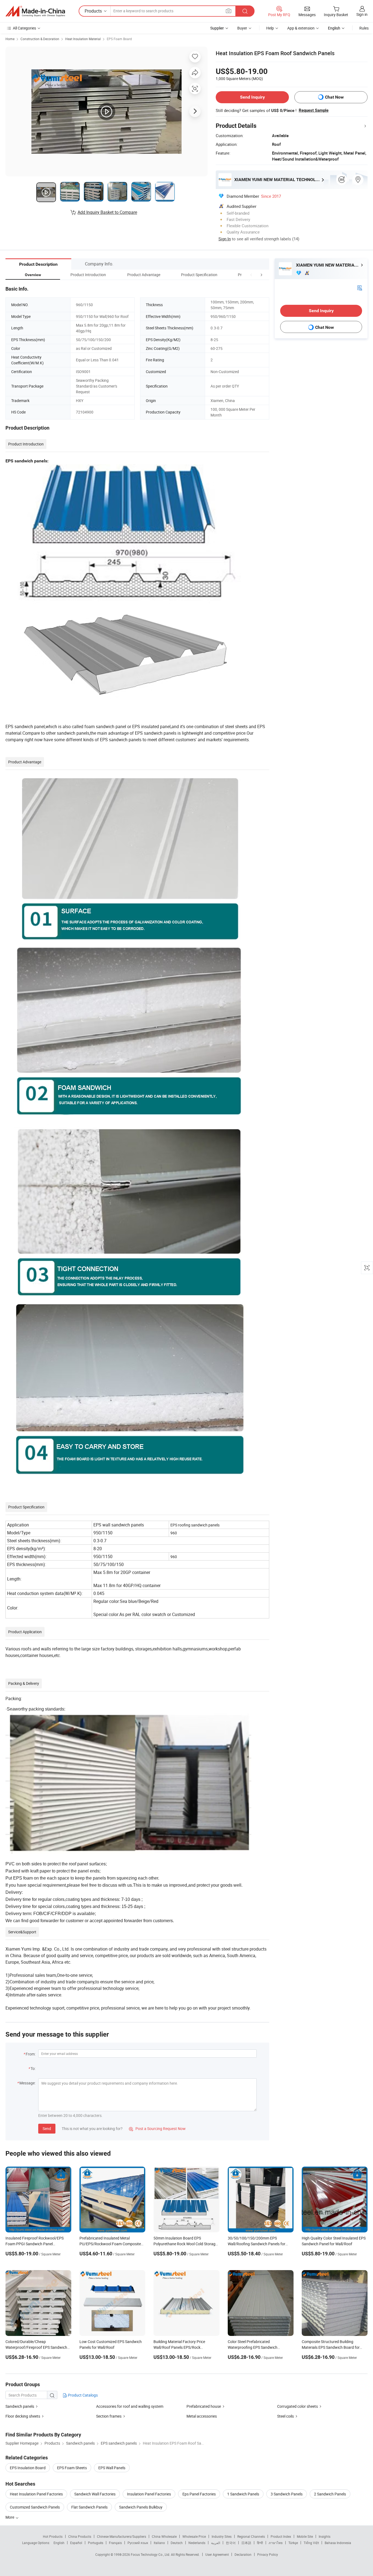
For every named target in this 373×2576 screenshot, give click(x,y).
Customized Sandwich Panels (35, 2507)
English (59, 2543)
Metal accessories (202, 2416)
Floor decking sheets (23, 2416)
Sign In (225, 239)
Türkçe (293, 2543)
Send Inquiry (252, 97)
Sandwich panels (20, 2406)
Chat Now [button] (334, 97)
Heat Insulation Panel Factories (36, 2494)
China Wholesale (164, 2536)
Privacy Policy (268, 2554)
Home (10, 39)
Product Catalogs (82, 2395)
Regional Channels (251, 2536)
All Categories (24, 28)
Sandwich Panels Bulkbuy (141, 2507)
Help (270, 28)
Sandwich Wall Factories (95, 2494)
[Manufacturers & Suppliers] (35, 11)
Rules (364, 28)
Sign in (362, 14)
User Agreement (217, 2554)
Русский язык (138, 2543)
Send (47, 2129)
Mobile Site (305, 2536)
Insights (325, 2536)
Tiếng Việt (311, 2543)
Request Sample (314, 110)
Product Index (281, 2536)
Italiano (159, 2543)
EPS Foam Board (119, 39)
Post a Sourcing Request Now (157, 2129)
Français (115, 2543)
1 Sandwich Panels (243, 2494)
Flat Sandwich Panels (89, 2507)
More (10, 2517)
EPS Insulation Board (28, 2468)
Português (96, 2543)
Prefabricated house (204, 2406)
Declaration (243, 2554)
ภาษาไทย (276, 2543)
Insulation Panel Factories (149, 2494)
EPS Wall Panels (112, 2468)
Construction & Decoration (40, 39)
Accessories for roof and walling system (130, 2406)
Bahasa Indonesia (338, 2543)
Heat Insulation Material (83, 39)
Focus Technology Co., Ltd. (151, 2554)
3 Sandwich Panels (287, 2494)
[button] (251, 275)
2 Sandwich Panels (330, 2494)
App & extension (301, 28)
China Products (80, 2536)
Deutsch (177, 2543)
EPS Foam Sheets (72, 2468)
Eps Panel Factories (199, 2494)
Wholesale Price (194, 2536)
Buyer (242, 28)
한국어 (231, 2543)
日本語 (246, 2543)
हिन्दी (260, 2543)
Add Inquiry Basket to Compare (107, 212)
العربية (216, 2543)
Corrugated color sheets (297, 2406)
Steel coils (285, 2416)
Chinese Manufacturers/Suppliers (122, 2536)
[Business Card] (360, 287)
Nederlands (197, 2543)
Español (76, 2543)
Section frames (109, 2416)
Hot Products (53, 2536)
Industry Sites (222, 2536)
